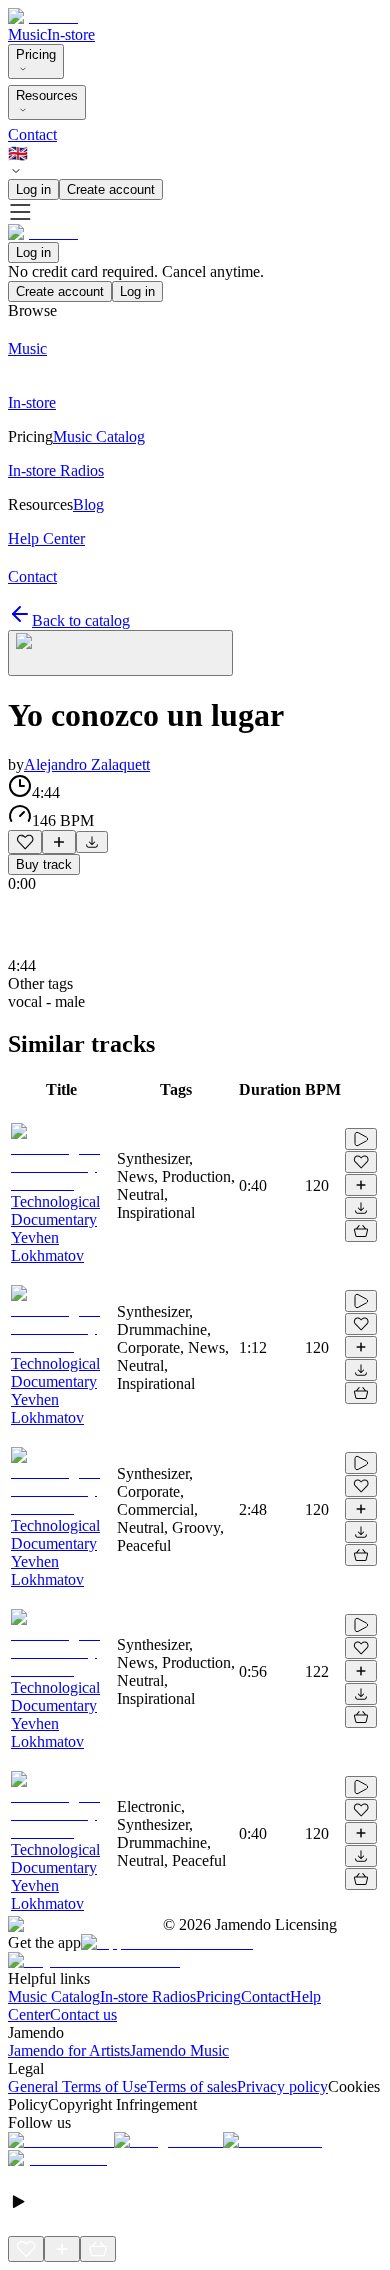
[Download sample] (92, 842)
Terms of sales (192, 2086)
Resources (47, 95)
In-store (71, 34)
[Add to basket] (361, 1231)
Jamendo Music (179, 2050)
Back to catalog (81, 620)
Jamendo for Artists (69, 2050)
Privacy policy (282, 2086)
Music (27, 34)
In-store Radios (148, 1996)
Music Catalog (54, 1996)
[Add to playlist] (59, 842)
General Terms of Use (77, 2086)
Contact (32, 134)
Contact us (83, 2014)
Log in (33, 189)
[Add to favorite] (25, 842)
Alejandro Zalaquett (87, 764)
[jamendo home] (43, 16)
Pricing (36, 54)
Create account (111, 189)
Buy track (44, 864)
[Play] (120, 653)
